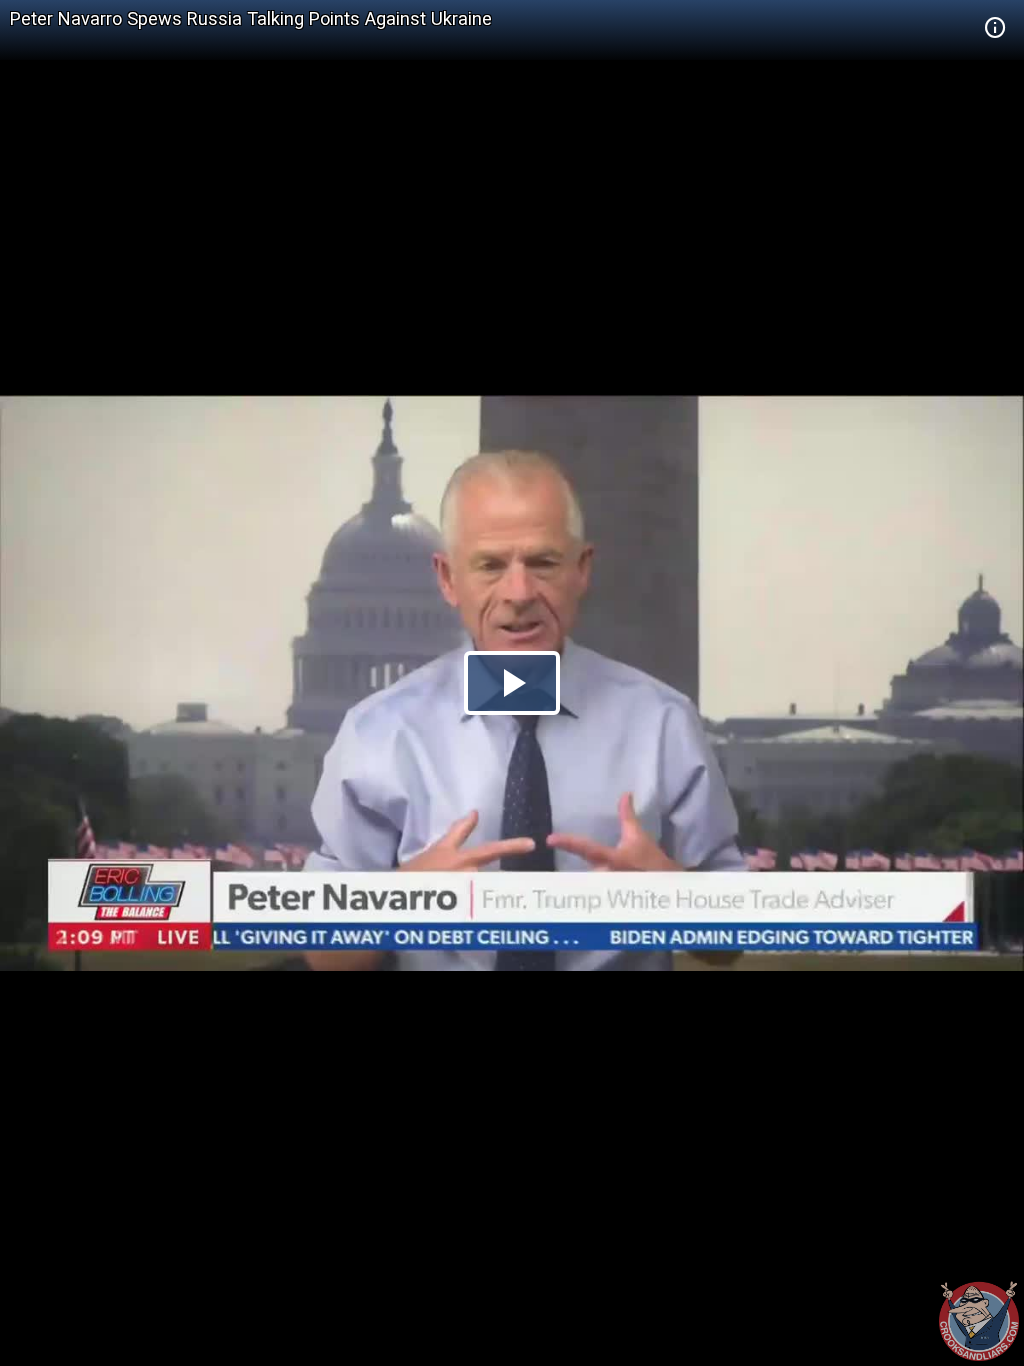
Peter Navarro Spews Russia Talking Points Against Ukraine (251, 18)
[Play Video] (512, 683)
